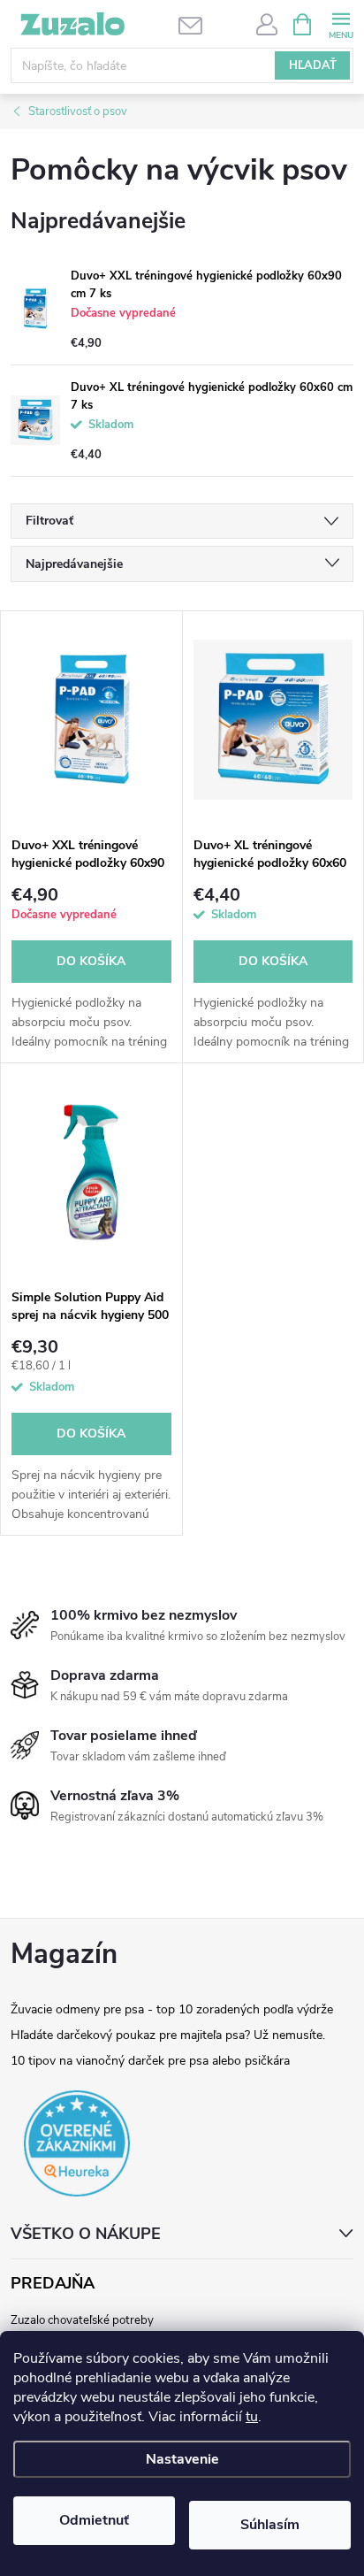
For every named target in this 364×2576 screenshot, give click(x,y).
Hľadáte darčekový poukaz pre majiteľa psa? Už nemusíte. (168, 2035)
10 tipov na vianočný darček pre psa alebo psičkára (150, 2061)
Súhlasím (270, 2525)
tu (252, 2417)
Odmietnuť (94, 2520)
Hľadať (313, 65)
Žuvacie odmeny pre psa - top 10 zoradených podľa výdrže (172, 2009)
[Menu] (341, 23)
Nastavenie (182, 2459)
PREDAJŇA (53, 2284)
